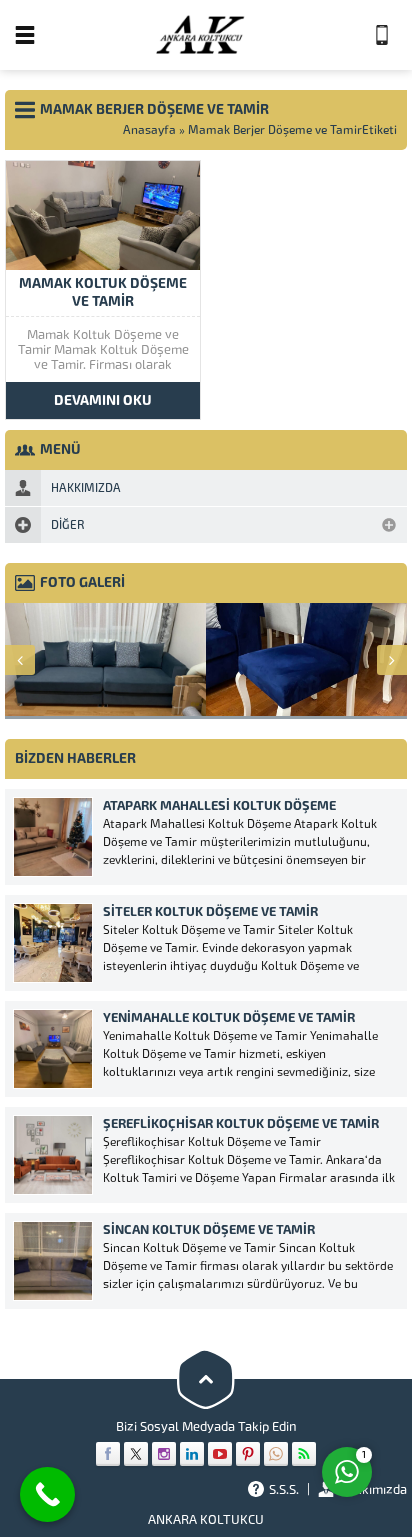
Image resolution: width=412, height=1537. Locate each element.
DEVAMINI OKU (103, 400)
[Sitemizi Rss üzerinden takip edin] (304, 1454)
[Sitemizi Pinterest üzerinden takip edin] (248, 1454)
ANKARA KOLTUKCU (206, 1519)
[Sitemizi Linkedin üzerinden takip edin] (192, 1454)
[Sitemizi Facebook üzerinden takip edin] (108, 1454)
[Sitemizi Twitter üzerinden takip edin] (136, 1454)
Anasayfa (149, 130)
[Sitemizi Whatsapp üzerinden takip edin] (276, 1454)
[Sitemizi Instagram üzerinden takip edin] (164, 1454)
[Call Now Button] (47, 1494)
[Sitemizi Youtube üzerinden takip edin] (220, 1454)
